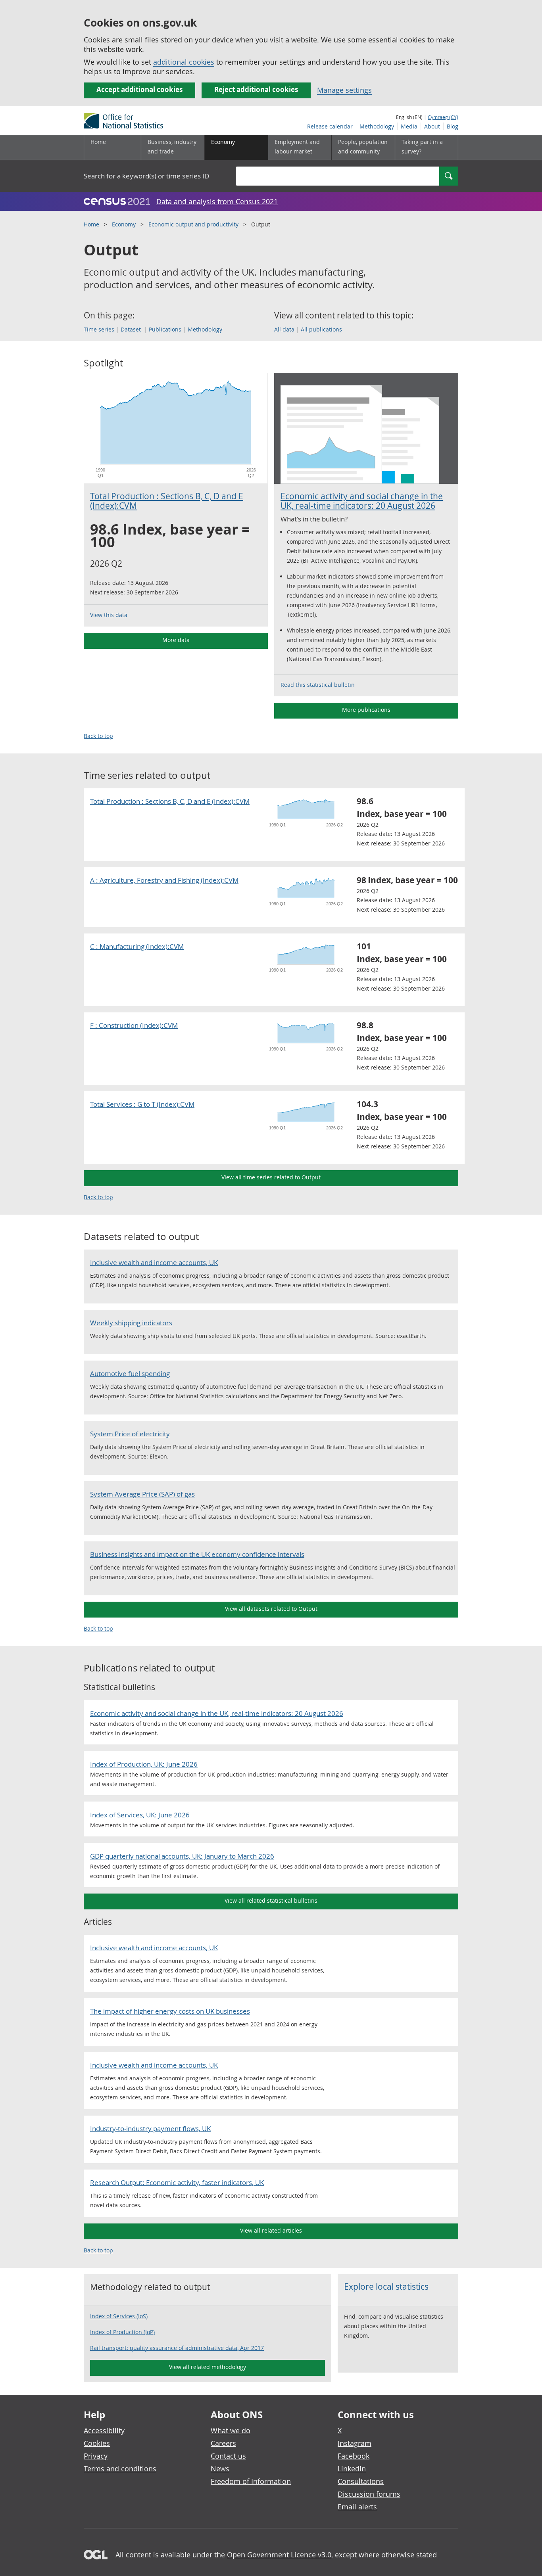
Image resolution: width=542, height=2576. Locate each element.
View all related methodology (208, 2367)
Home (98, 142)
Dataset (131, 329)
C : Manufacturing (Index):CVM (137, 946)
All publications (321, 329)
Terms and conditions (120, 2469)
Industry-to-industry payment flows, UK (150, 2128)
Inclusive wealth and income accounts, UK (154, 1262)
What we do (231, 2430)
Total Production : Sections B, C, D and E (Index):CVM (167, 501)
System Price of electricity (130, 1434)
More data (176, 640)
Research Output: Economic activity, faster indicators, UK (177, 2182)
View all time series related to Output (271, 1177)
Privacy (96, 2456)
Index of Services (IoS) (119, 2316)
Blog (453, 126)
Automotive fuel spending (130, 1373)
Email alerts (357, 2507)
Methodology (377, 126)
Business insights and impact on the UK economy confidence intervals (197, 1554)
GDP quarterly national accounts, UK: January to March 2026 (182, 1856)
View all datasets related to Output (271, 1609)
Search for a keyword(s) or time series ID (146, 176)
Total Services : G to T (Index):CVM (142, 1104)
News (220, 2469)
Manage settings (344, 90)
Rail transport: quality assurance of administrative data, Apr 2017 (177, 2348)
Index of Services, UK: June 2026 (140, 1815)
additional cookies (184, 62)
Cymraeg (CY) (443, 117)
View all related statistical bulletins (271, 1900)
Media (409, 126)
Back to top (98, 736)
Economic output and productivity (193, 224)
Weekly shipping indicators (131, 1323)
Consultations (361, 2481)
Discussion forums (369, 2494)
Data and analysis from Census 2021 (217, 201)
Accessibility (104, 2430)
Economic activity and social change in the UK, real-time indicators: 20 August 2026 (362, 501)
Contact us (228, 2456)
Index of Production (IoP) (122, 2332)
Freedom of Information (251, 2481)
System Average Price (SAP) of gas (142, 1494)
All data (284, 329)
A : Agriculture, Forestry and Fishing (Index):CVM (164, 880)
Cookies (97, 2443)
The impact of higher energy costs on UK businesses (170, 2011)
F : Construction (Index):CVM (134, 1025)
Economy (124, 224)
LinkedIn (352, 2469)
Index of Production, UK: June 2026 (144, 1764)
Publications (165, 329)
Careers (223, 2443)
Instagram (355, 2443)
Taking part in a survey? (422, 147)
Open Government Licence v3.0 (279, 2555)
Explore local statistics (386, 2287)
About (432, 126)
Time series (99, 329)
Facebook (354, 2456)
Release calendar (330, 126)
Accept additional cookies (139, 89)
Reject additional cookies (256, 89)
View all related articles (271, 2230)
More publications (366, 710)
